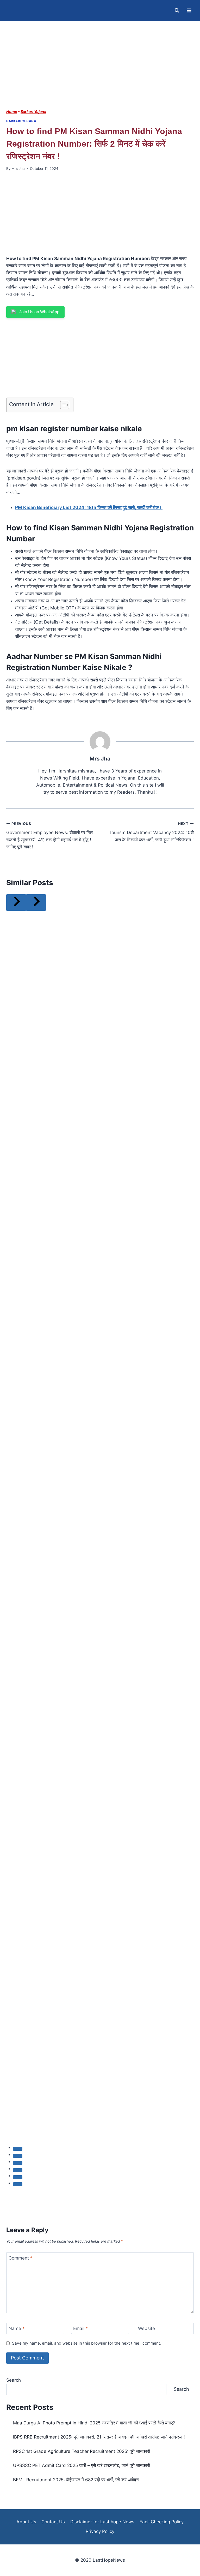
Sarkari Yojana (33, 112)
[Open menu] (189, 10)
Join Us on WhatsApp (39, 312)
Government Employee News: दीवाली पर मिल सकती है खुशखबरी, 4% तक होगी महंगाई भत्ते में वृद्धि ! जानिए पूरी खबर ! (49, 835)
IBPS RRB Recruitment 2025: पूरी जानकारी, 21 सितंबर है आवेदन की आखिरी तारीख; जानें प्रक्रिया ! (99, 2437)
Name (17, 2328)
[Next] (36, 903)
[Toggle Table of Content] (62, 405)
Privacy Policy (100, 2531)
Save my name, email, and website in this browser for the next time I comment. (87, 2343)
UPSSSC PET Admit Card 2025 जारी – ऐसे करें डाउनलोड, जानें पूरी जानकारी (82, 2465)
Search (14, 2380)
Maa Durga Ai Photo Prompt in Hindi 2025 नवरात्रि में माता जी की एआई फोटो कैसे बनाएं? (94, 2423)
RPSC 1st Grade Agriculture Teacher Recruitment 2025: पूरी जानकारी (82, 2451)
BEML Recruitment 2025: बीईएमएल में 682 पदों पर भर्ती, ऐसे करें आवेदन (76, 2480)
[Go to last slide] (16, 903)
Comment (21, 2258)
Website (146, 2328)
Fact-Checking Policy (162, 2522)
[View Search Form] (177, 10)
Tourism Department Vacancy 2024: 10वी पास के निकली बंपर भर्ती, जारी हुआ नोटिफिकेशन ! (151, 832)
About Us (26, 2522)
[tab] (18, 2149)
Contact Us (53, 2522)
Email (81, 2328)
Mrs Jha (18, 169)
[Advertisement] (100, 70)
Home (12, 112)
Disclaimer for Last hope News (102, 2522)
